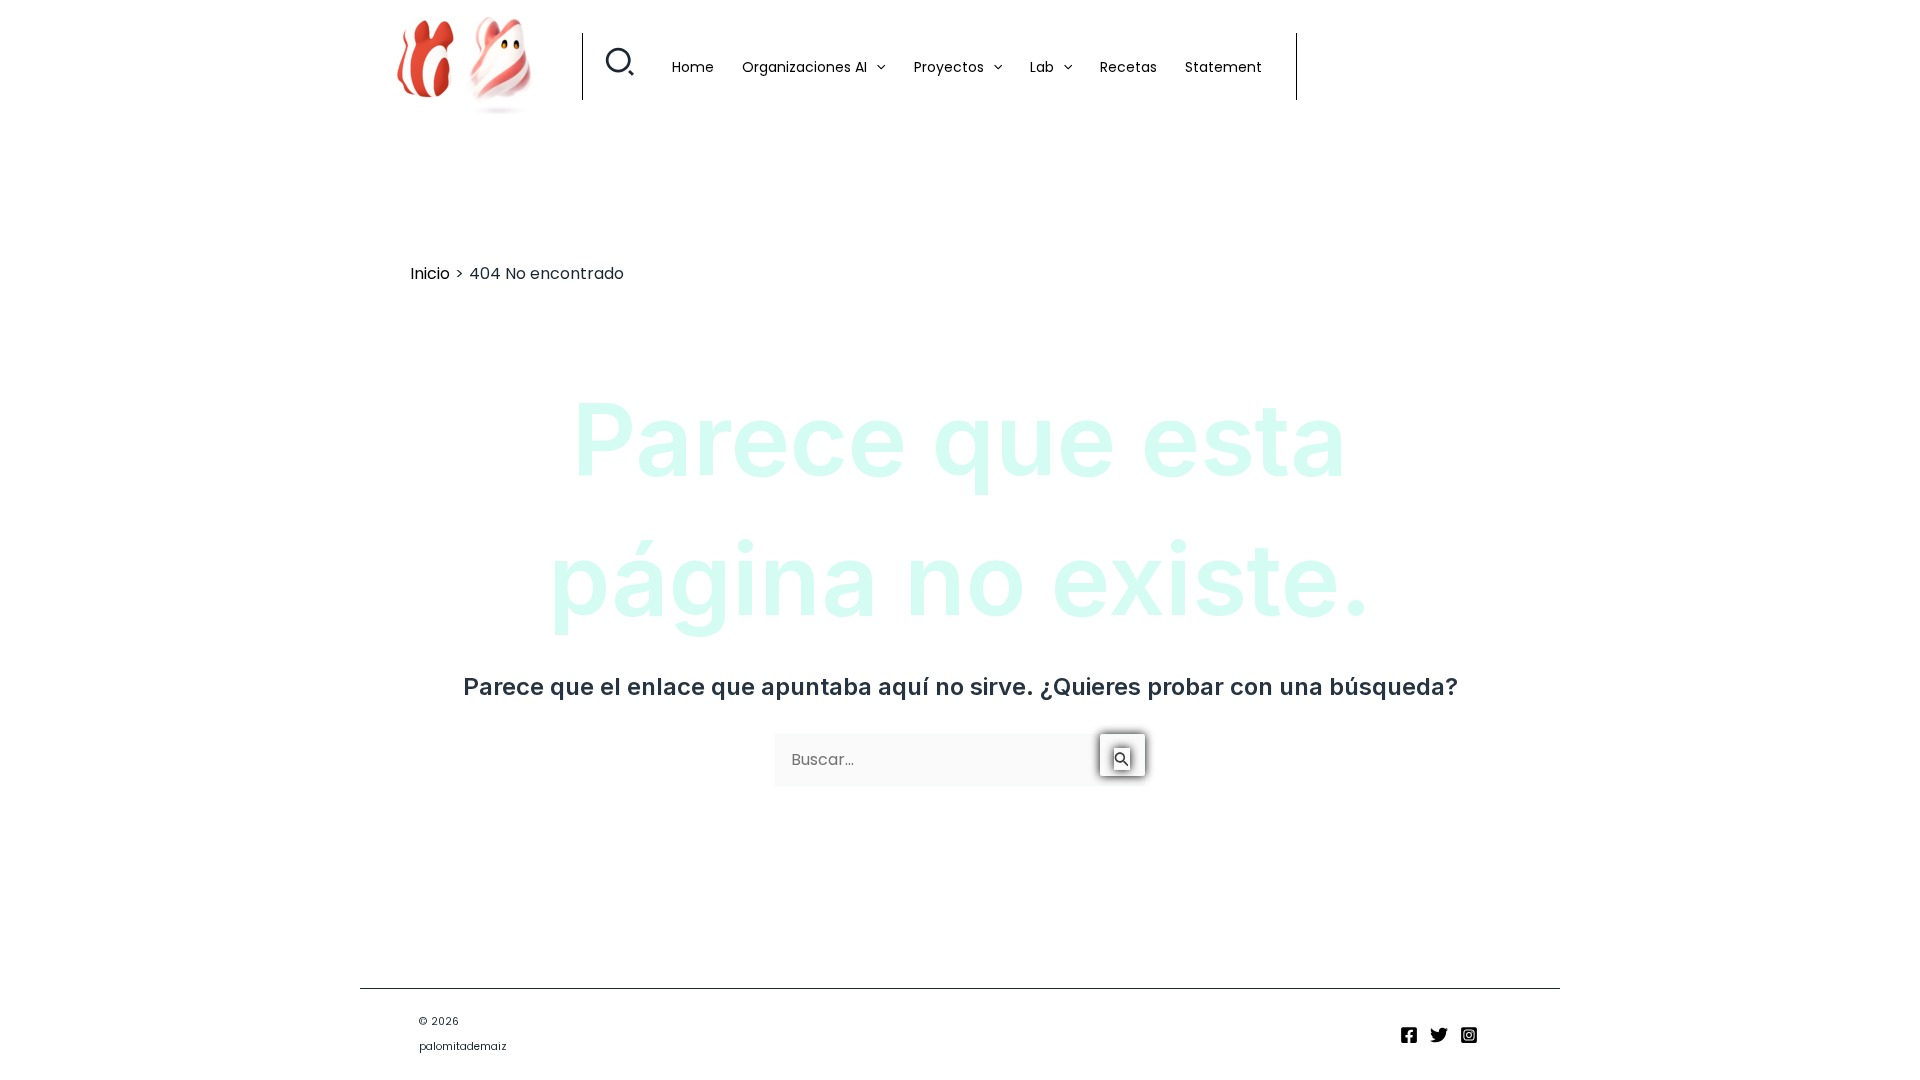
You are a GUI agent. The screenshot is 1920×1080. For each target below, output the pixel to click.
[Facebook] (1409, 1035)
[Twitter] (1439, 1035)
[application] (876, 67)
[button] (620, 67)
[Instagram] (1469, 1035)
